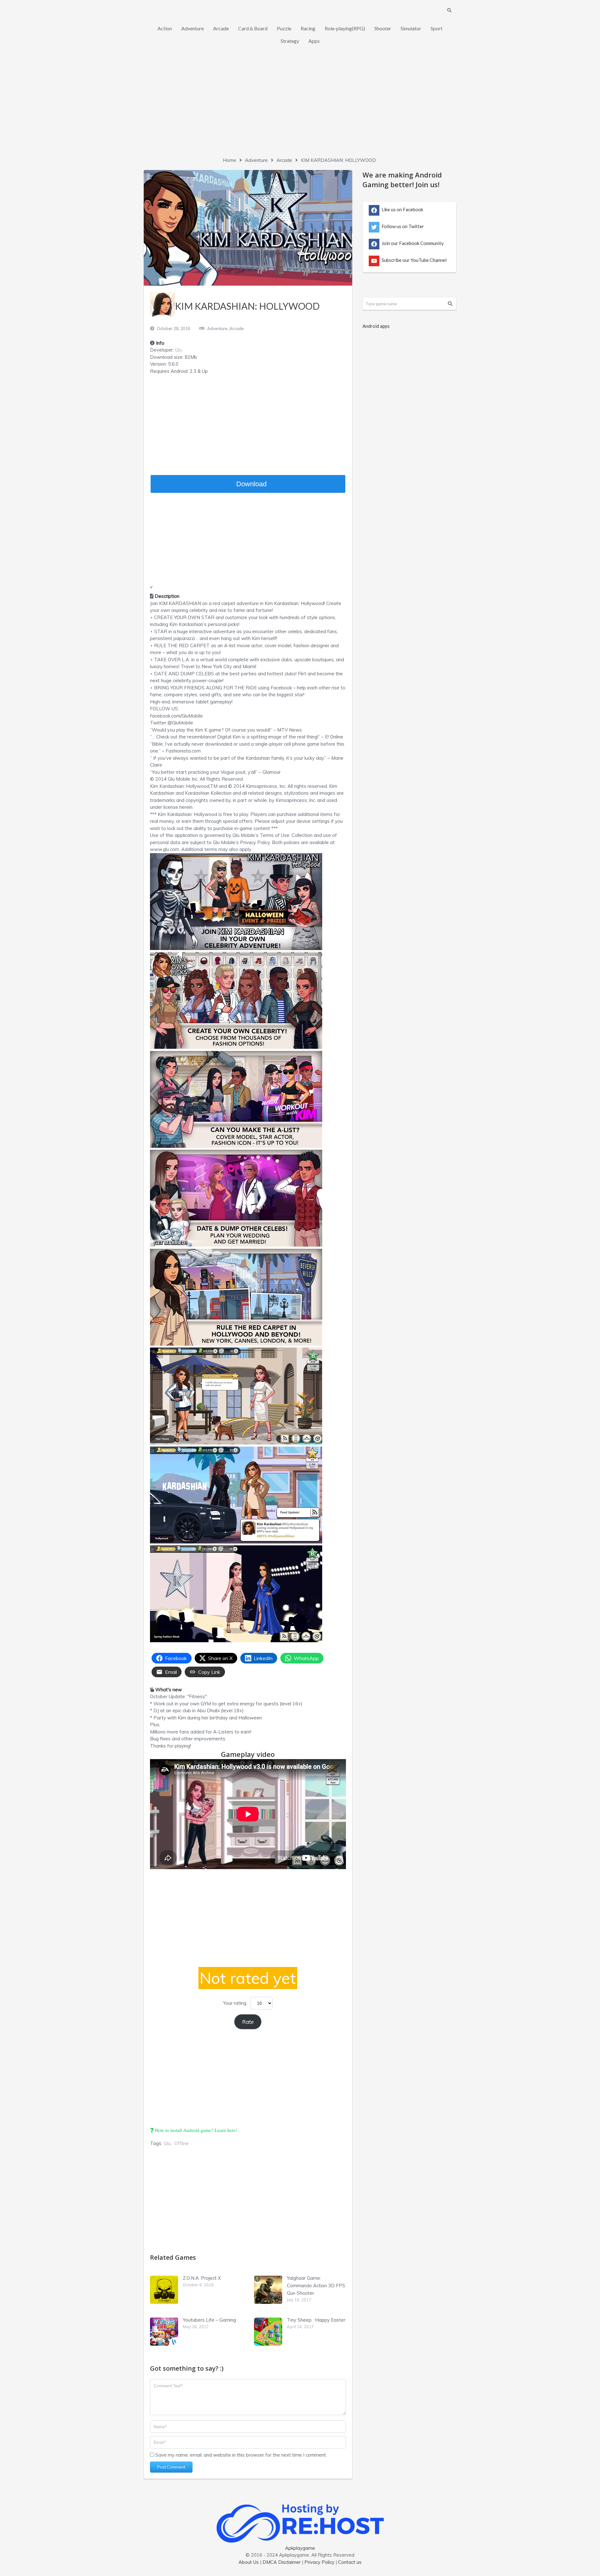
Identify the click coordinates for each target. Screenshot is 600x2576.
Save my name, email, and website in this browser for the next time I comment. (241, 2455)
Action (165, 28)
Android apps (376, 326)
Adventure (192, 28)
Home (230, 160)
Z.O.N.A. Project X (202, 2278)
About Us (249, 2562)
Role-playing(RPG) (345, 28)
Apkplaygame (300, 2548)
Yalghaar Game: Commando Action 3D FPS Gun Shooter (316, 2286)
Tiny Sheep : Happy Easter (316, 2320)
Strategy (290, 41)
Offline (182, 2143)
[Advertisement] (300, 107)
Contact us (350, 2562)
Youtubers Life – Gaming (209, 2320)
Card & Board (253, 28)
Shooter (383, 28)
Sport (437, 28)
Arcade (221, 28)
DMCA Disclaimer (282, 2562)
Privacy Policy (319, 2562)
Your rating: (235, 2003)
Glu (178, 350)
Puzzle (284, 28)
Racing (308, 28)
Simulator (411, 28)
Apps (314, 41)
